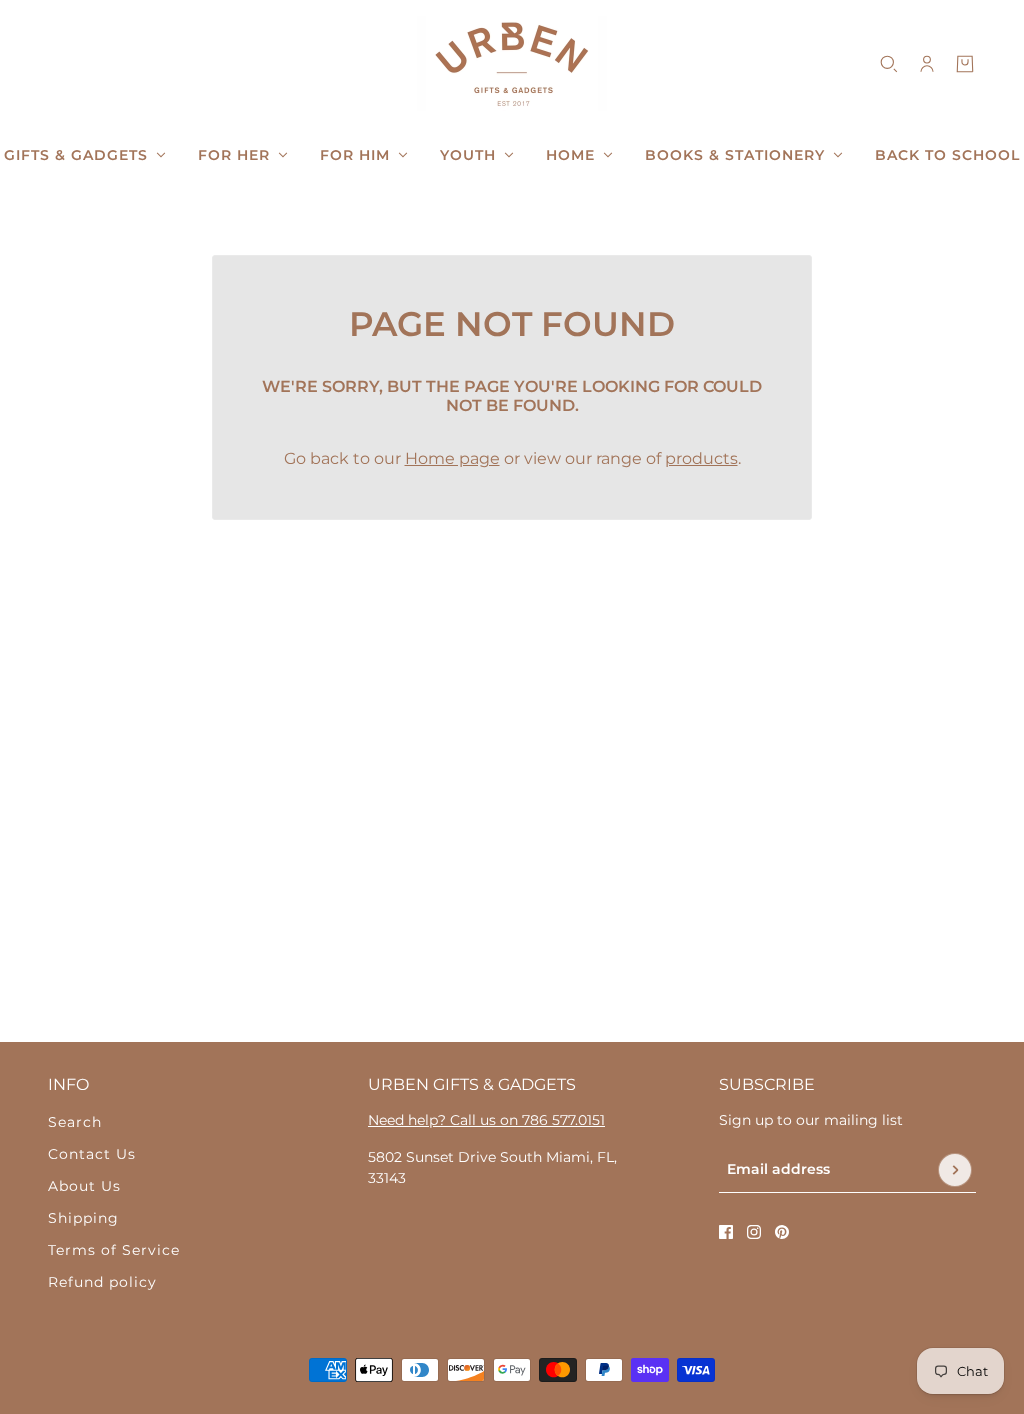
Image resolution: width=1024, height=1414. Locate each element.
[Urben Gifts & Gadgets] (512, 63)
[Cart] (965, 64)
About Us (84, 1186)
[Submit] (955, 1170)
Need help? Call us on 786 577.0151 (486, 1120)
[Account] (927, 64)
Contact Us (92, 1154)
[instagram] (754, 1232)
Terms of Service (114, 1250)
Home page (452, 458)
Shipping (83, 1218)
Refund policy (102, 1282)
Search (75, 1122)
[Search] (889, 64)
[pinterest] (782, 1232)
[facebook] (726, 1232)
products (701, 458)
